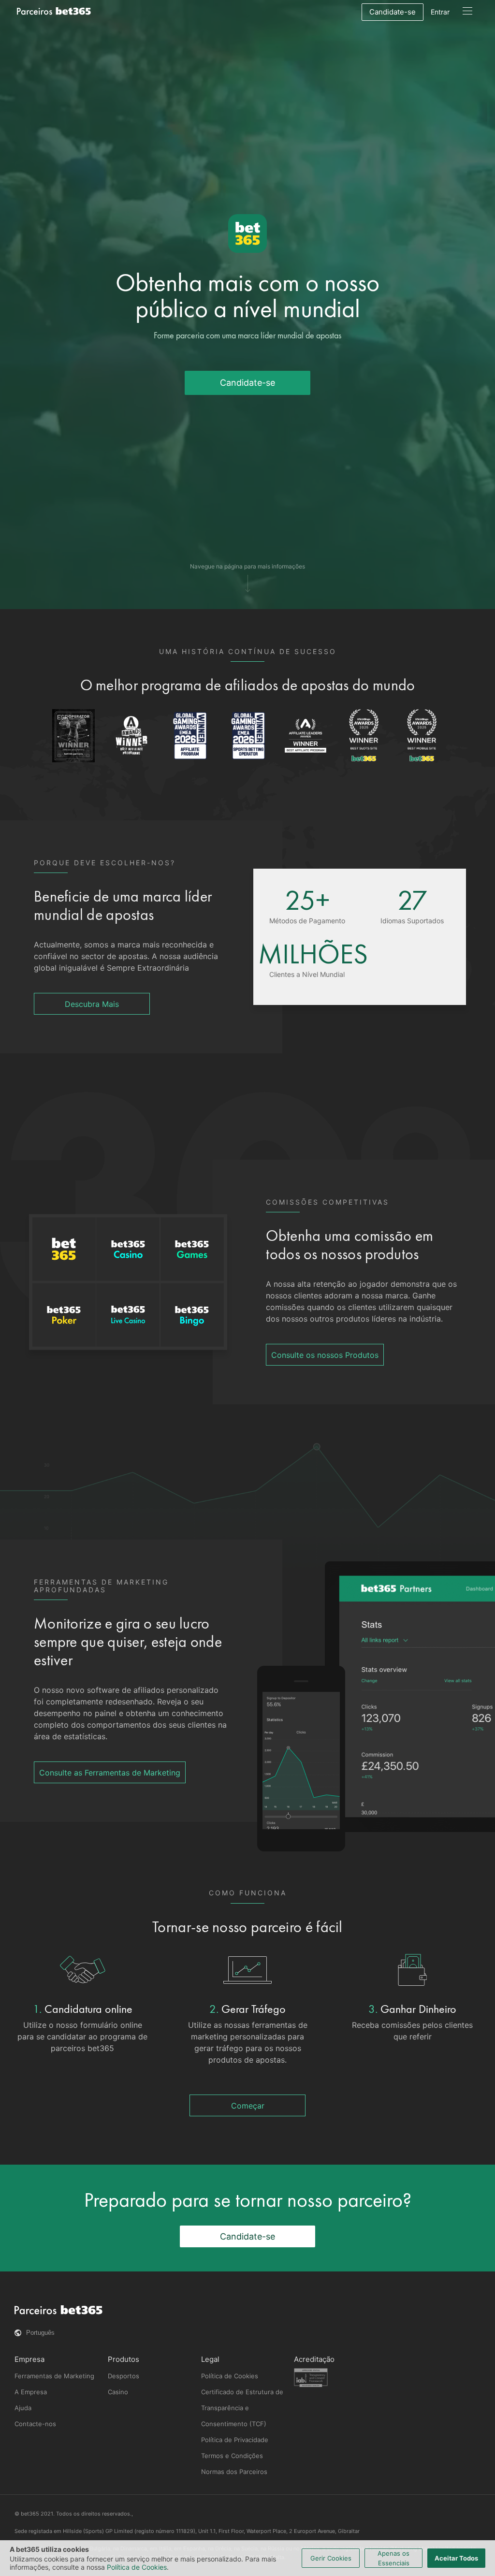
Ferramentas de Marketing (54, 2376)
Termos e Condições (232, 2456)
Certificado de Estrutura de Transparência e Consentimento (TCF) (242, 2408)
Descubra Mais (92, 1004)
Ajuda (23, 2408)
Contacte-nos (35, 2424)
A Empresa (31, 2392)
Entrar (440, 12)
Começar (248, 2106)
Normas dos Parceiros (234, 2472)
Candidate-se (393, 12)
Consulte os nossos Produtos (325, 1355)
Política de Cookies (230, 2376)
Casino (118, 2392)
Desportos (124, 2376)
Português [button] (40, 2333)
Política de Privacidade (235, 2440)
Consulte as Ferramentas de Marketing (110, 1773)
